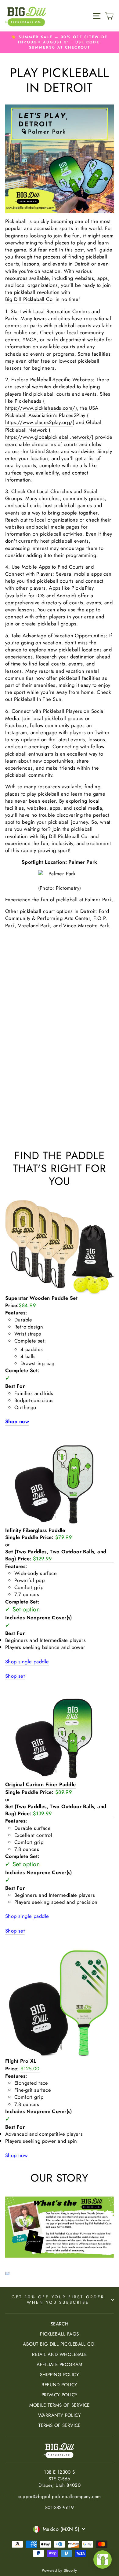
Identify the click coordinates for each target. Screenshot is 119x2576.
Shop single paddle (27, 1662)
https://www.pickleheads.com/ (40, 408)
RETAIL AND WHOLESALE (59, 2354)
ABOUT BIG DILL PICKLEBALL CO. (59, 2344)
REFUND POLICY (59, 2385)
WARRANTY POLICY (60, 2415)
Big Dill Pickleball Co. (30, 299)
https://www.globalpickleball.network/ (49, 437)
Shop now (16, 2155)
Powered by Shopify (59, 2571)
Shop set (15, 1676)
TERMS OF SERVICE (60, 2425)
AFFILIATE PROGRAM (59, 2365)
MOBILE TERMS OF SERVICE (60, 2405)
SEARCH (60, 2324)
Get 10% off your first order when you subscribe (58, 2300)
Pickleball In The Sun (38, 699)
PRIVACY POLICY (60, 2395)
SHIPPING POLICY (60, 2375)
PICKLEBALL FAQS (59, 2334)
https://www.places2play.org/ (39, 422)
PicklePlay (83, 588)
